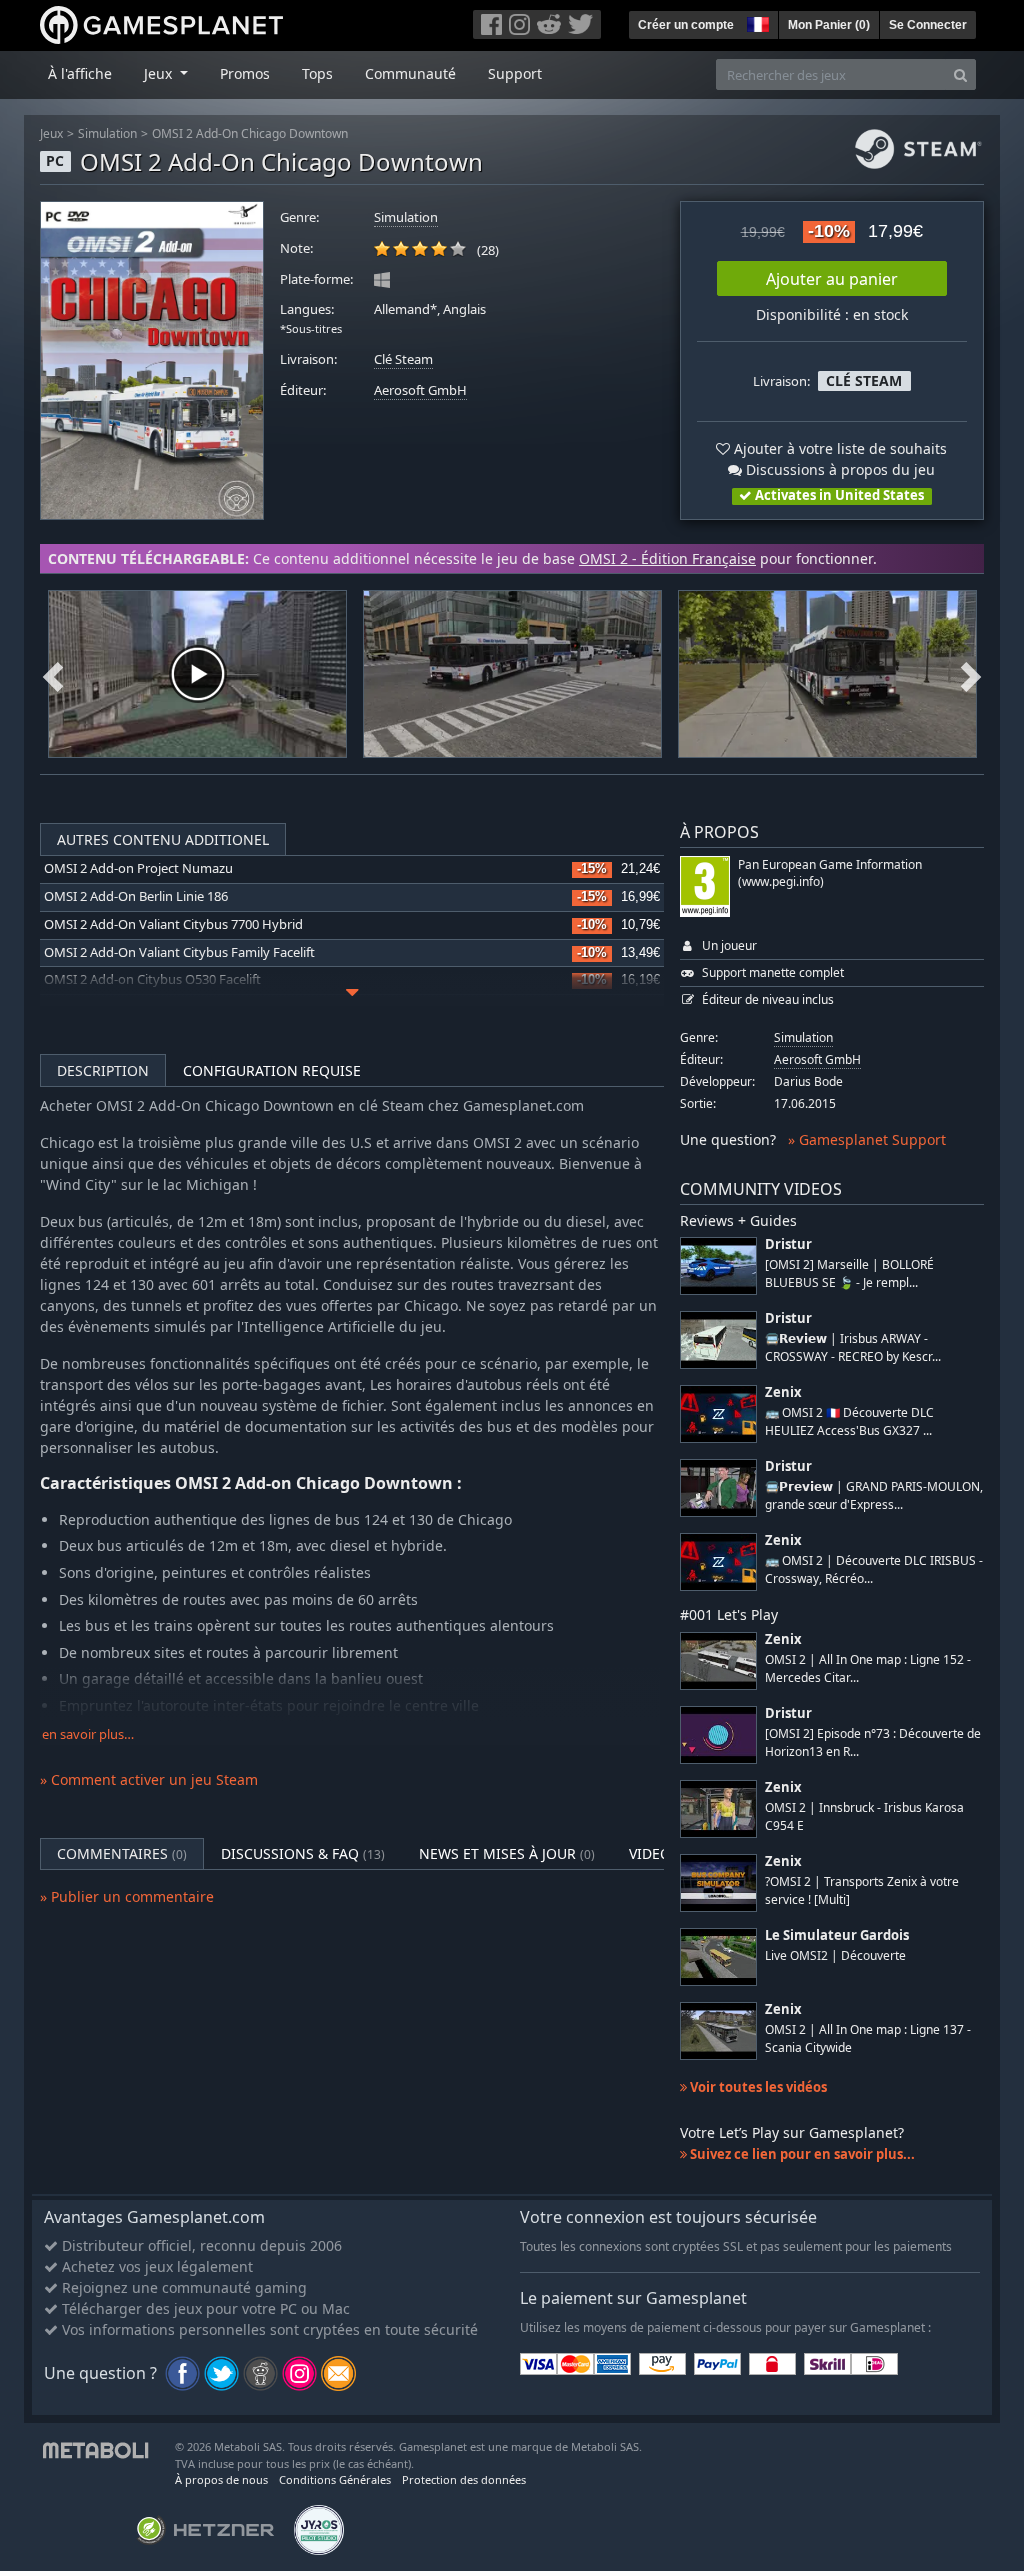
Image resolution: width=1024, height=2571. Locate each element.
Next (971, 674)
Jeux (51, 133)
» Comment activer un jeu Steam (149, 1779)
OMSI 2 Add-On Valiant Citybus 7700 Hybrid (173, 924)
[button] (756, 22)
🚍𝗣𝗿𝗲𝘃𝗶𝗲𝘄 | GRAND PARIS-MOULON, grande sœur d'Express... (874, 1495)
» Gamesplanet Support (867, 1139)
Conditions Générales (335, 2479)
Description (103, 1070)
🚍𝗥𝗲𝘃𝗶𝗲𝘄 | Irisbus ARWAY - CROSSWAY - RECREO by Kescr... (853, 1347)
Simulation (107, 133)
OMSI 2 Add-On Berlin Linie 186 (136, 896)
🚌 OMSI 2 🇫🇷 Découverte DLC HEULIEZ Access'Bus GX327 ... (849, 1421)
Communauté (410, 73)
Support (515, 73)
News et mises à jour (507, 1853)
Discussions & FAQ (303, 1853)
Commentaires (122, 1853)
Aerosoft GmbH (420, 390)
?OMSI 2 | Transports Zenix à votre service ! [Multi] (862, 1890)
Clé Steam (403, 359)
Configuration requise (272, 1070)
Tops (317, 73)
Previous (53, 674)
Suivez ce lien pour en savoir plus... (801, 2154)
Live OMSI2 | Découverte (835, 1955)
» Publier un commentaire (127, 1896)
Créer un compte (686, 25)
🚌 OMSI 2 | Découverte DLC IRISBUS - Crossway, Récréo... (874, 1569)
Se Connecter (928, 25)
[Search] (960, 74)
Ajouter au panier (832, 279)
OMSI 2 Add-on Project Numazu (138, 868)
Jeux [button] (160, 73)
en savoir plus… (88, 1734)
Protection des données (464, 2479)
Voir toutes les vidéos (757, 2087)
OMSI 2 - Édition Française (667, 558)
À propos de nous (221, 2479)
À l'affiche (80, 73)
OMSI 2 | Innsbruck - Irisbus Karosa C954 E (864, 1816)
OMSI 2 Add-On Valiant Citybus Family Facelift (179, 952)
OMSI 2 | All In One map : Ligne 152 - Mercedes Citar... (868, 1668)
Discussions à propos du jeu (838, 469)
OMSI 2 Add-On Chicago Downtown (250, 133)
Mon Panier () (829, 25)
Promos (245, 73)
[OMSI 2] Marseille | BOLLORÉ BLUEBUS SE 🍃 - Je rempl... (849, 1273)
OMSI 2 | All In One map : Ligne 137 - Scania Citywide (868, 2038)
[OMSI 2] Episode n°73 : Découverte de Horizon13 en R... (873, 1742)
